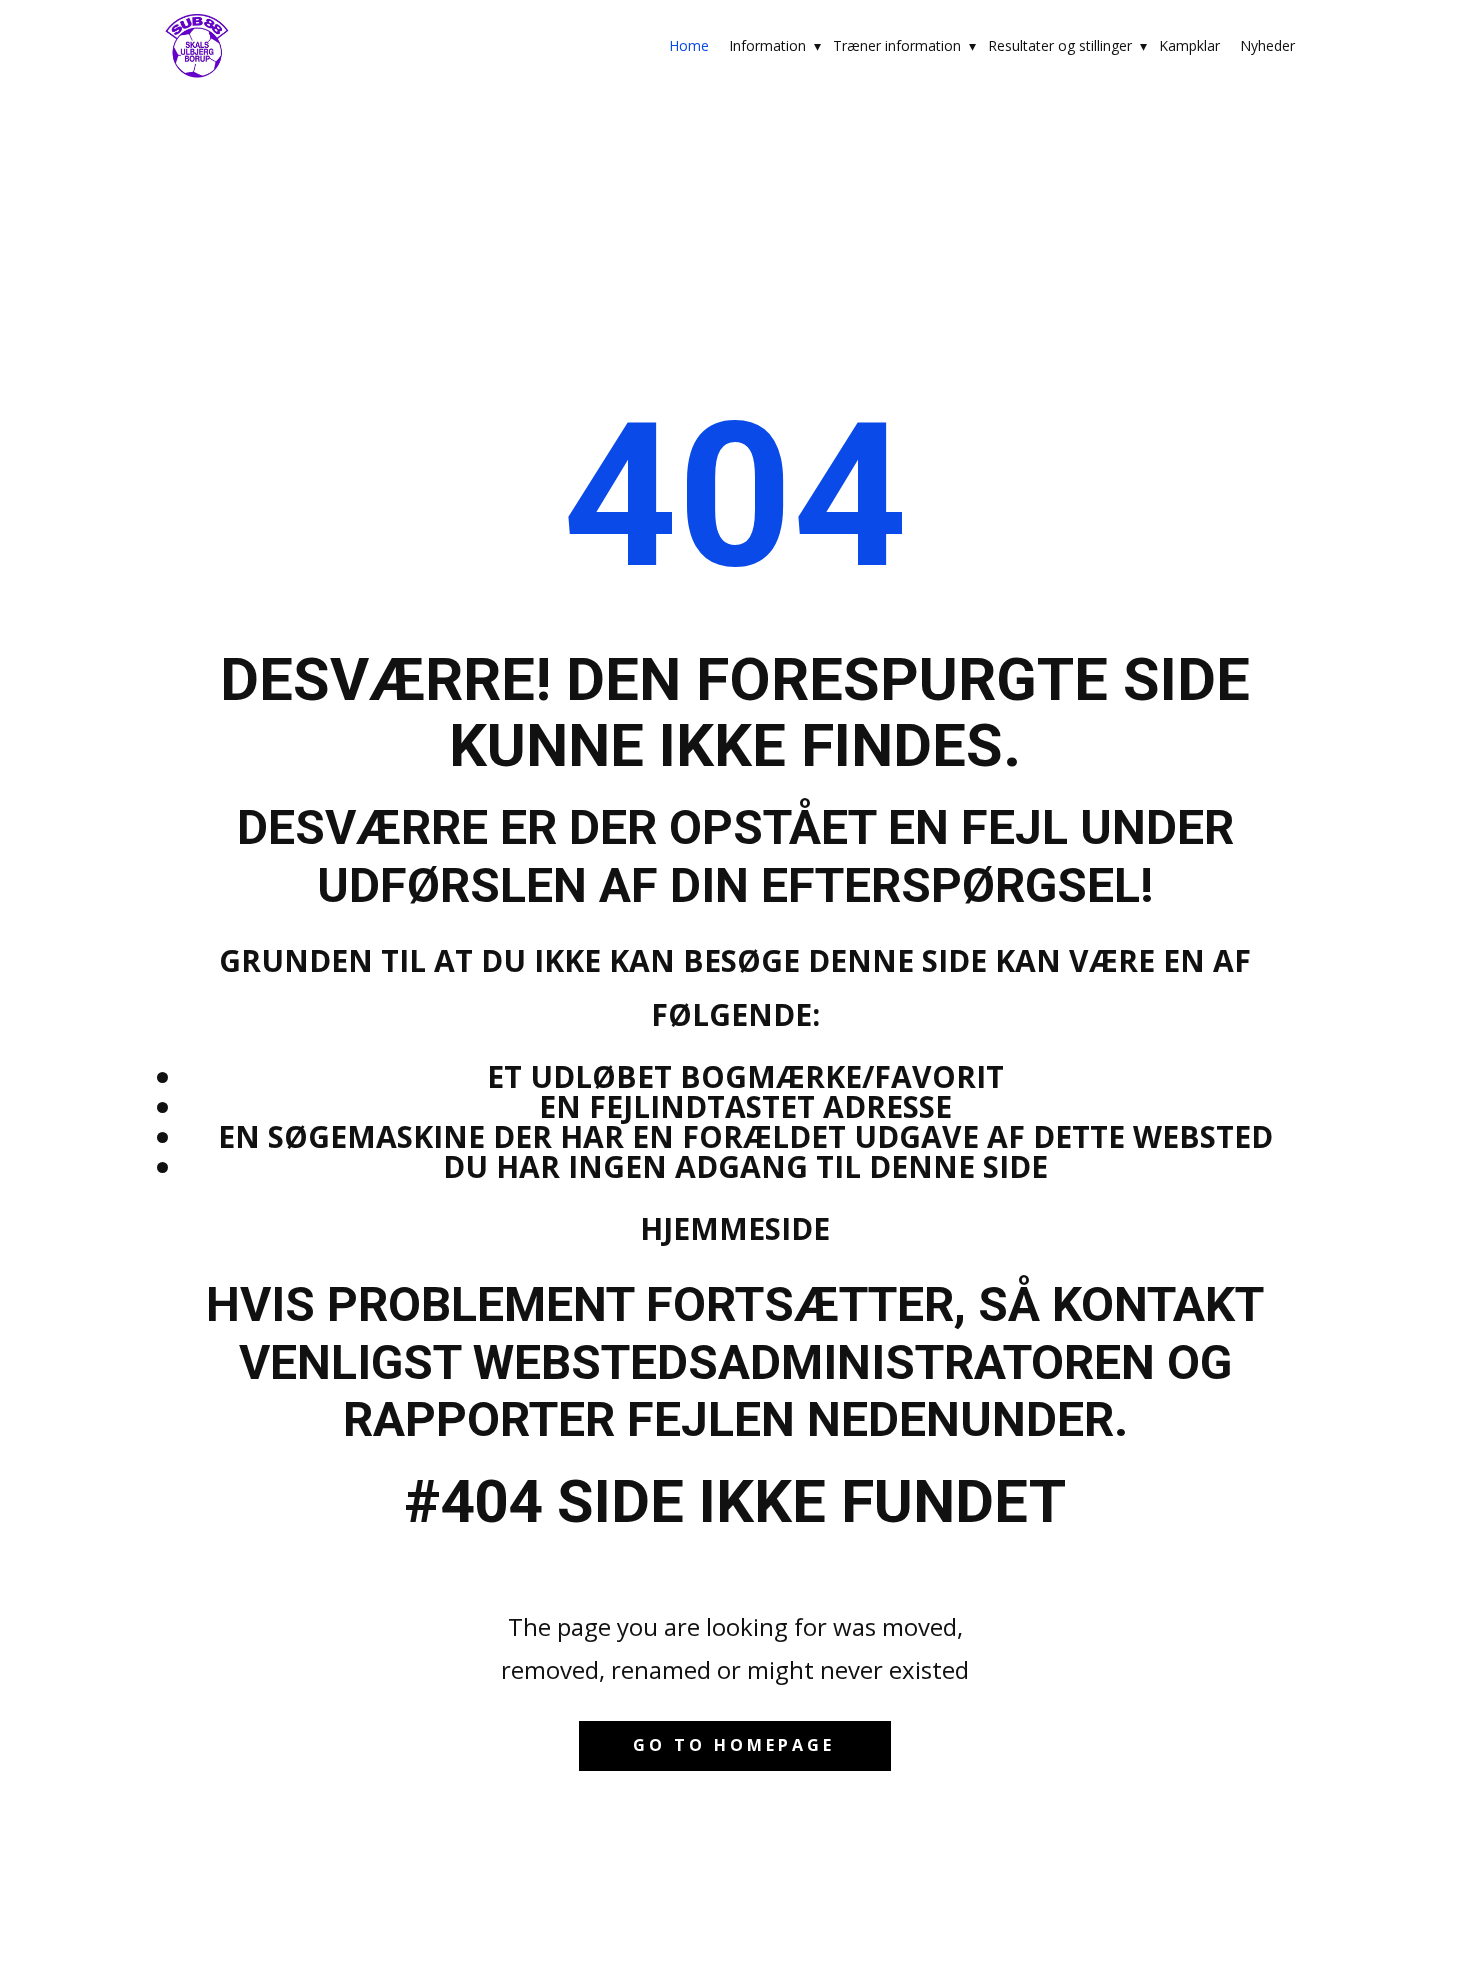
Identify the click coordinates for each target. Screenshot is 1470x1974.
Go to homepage (734, 1745)
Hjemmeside (735, 1228)
